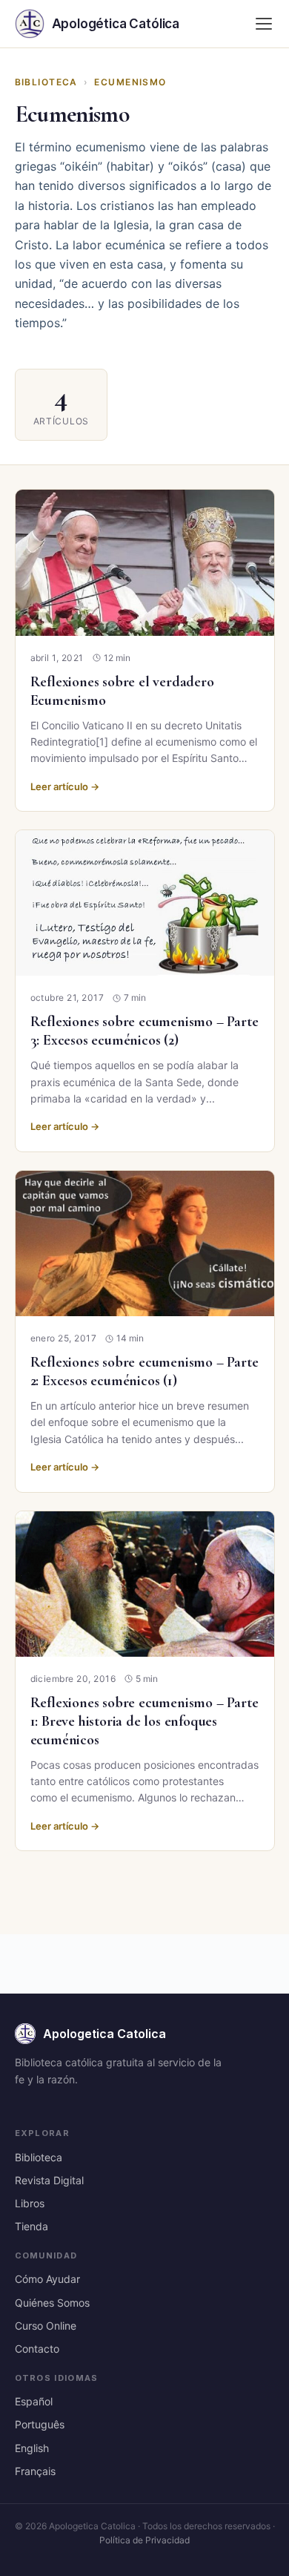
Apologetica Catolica (104, 2034)
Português (40, 2424)
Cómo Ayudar (47, 2279)
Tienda (31, 2226)
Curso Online (46, 2326)
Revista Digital (49, 2180)
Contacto (37, 2349)
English (32, 2448)
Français (35, 2471)
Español (34, 2401)
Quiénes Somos (52, 2303)
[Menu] (264, 24)
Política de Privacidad (144, 2540)
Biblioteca (46, 82)
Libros (30, 2203)
